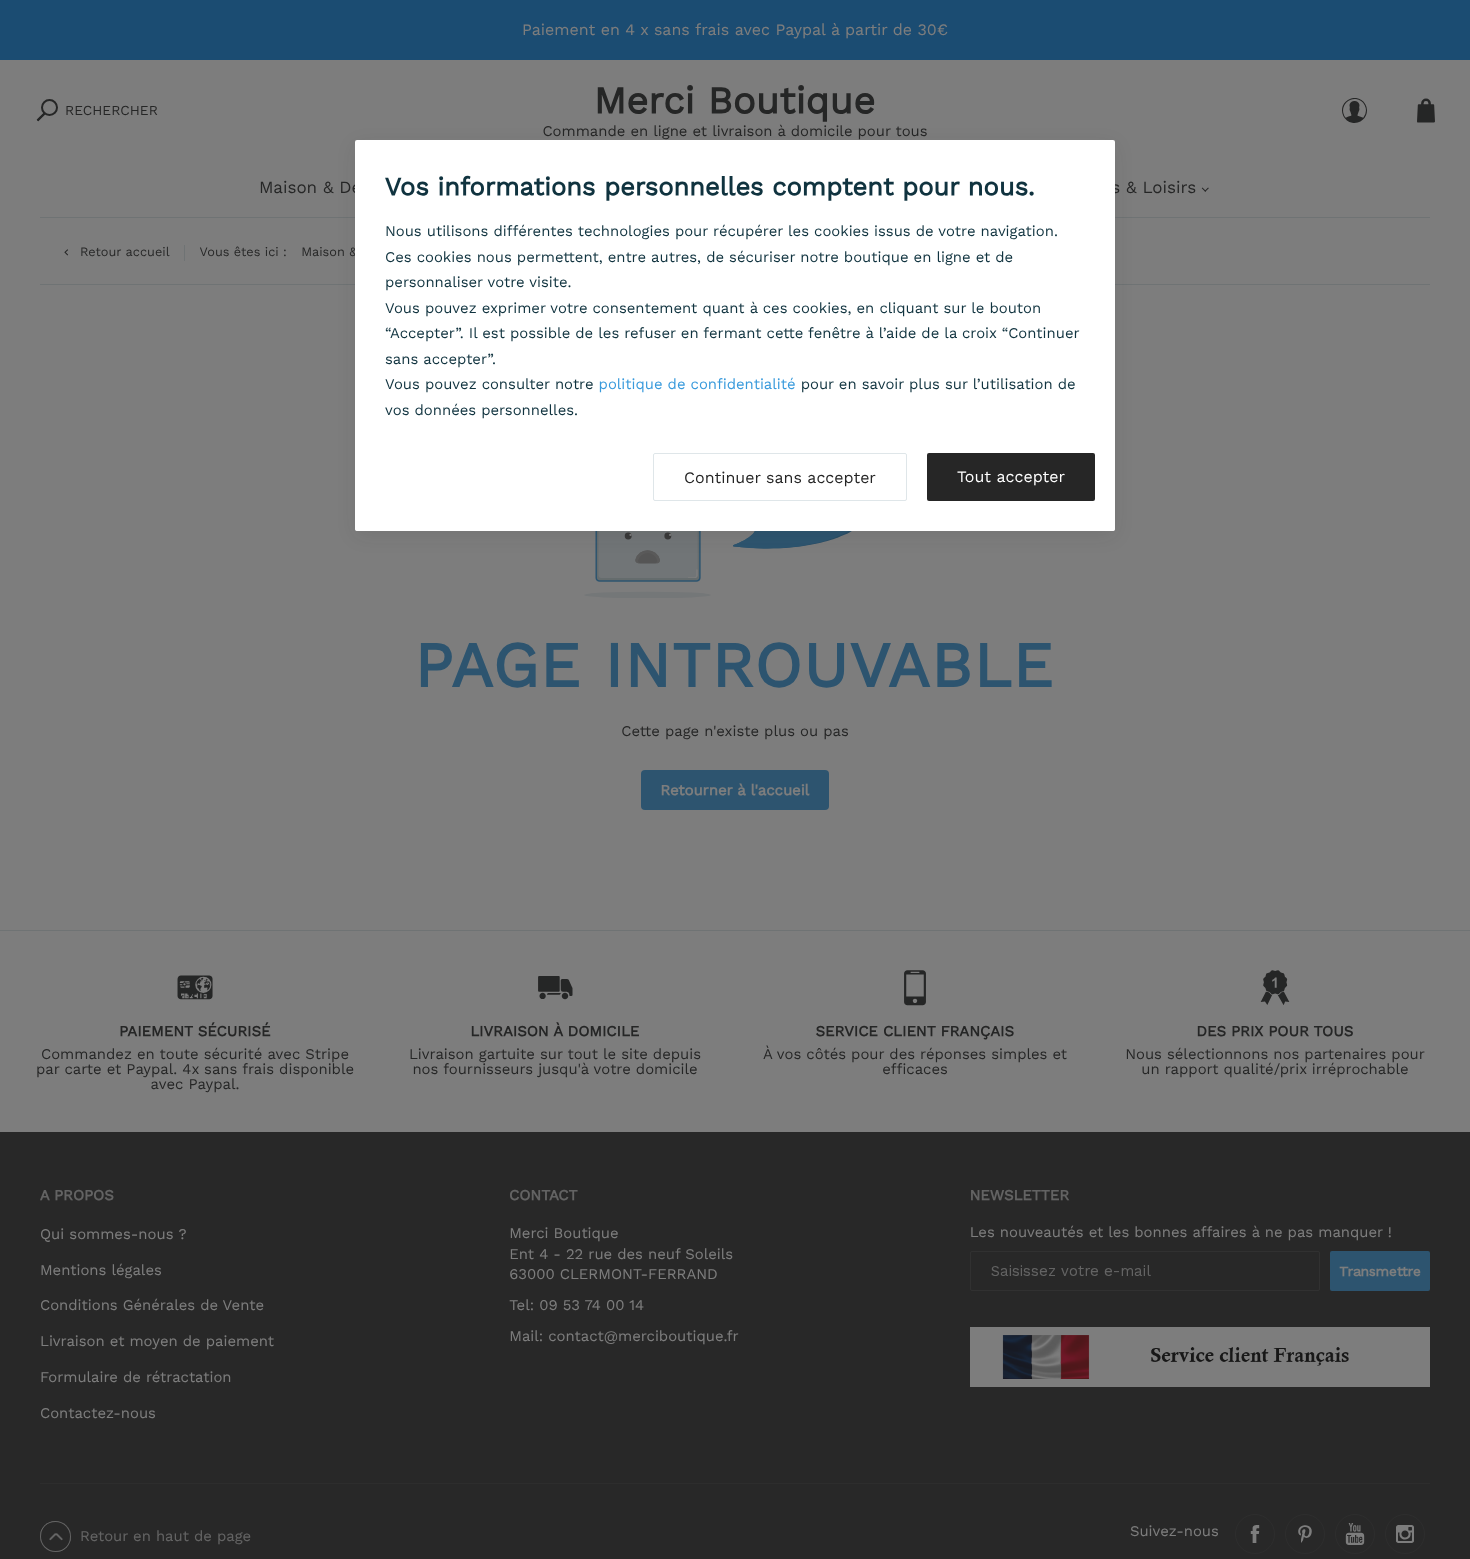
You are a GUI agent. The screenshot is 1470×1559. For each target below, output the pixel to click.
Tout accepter (1011, 476)
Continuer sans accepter (780, 477)
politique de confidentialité (697, 384)
